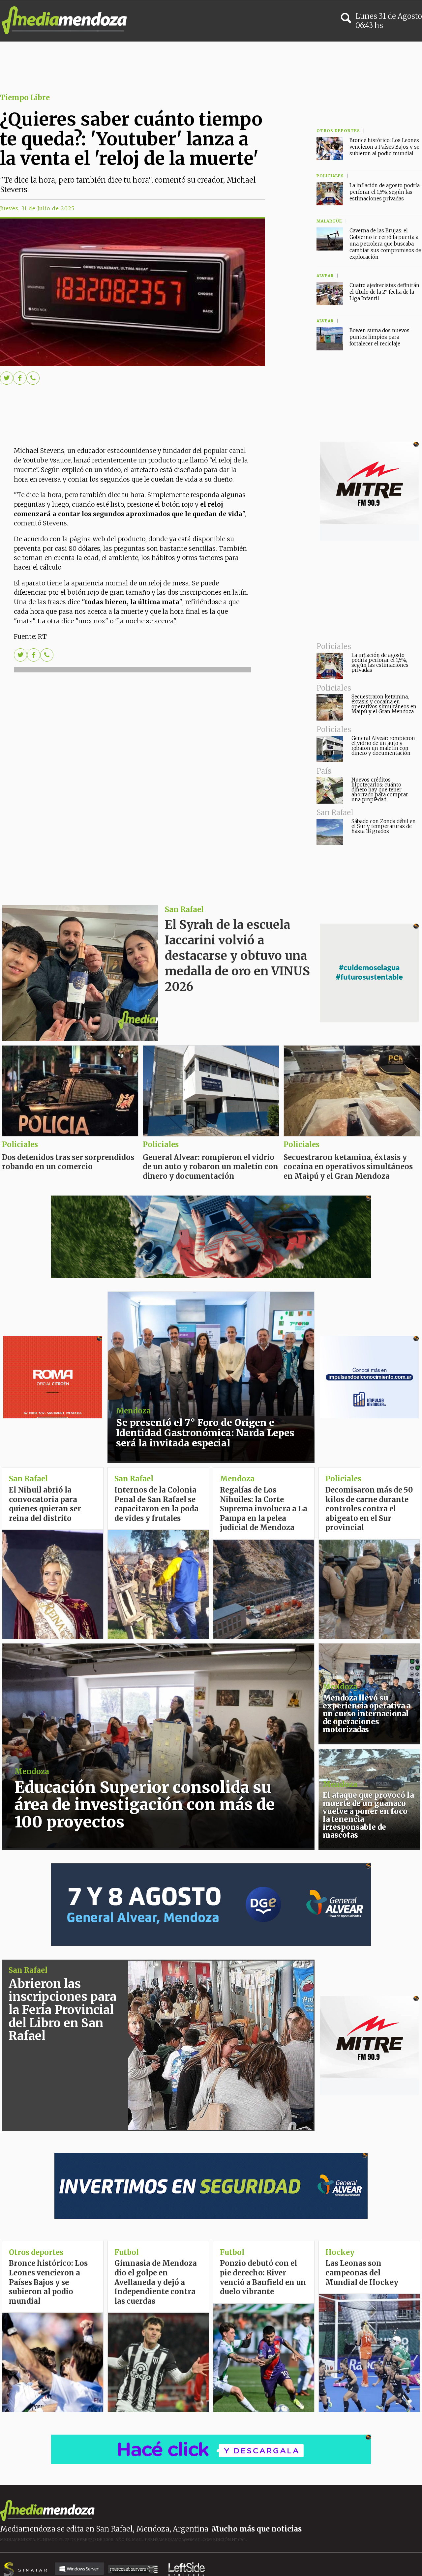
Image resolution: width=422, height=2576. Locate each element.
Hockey (340, 2252)
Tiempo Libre (25, 98)
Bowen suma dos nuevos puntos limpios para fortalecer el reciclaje (379, 337)
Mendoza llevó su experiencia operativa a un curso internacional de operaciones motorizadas (367, 1714)
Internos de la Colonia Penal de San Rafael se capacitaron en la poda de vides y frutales (156, 1504)
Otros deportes (36, 2252)
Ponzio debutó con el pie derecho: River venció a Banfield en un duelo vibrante (263, 2277)
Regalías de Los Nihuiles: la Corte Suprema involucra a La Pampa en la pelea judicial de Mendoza (264, 1509)
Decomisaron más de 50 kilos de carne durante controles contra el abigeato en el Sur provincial (369, 1509)
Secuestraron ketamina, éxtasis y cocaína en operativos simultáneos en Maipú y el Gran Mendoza (384, 704)
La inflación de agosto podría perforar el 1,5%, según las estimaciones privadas (380, 663)
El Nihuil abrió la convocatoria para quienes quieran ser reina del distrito (45, 1504)
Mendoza (133, 1411)
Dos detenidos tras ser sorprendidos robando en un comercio (68, 1162)
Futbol (232, 2252)
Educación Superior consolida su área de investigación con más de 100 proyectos (145, 1805)
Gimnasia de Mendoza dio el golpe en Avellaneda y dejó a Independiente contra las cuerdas (156, 2282)
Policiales (301, 1144)
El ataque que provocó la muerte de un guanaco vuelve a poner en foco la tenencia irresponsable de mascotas (368, 1815)
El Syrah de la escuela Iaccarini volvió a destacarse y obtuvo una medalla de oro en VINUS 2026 (237, 956)
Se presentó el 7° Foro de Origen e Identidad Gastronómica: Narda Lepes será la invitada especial (205, 1433)
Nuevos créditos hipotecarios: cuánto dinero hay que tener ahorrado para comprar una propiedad (380, 790)
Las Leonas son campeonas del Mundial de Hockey (362, 2273)
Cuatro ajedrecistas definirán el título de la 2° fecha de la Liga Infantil (384, 292)
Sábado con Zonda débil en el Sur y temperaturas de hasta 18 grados (384, 826)
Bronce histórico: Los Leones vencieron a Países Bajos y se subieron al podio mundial (384, 147)
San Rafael (184, 909)
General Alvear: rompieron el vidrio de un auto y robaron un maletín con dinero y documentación (383, 746)
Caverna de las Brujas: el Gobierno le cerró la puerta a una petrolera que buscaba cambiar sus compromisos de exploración (385, 244)
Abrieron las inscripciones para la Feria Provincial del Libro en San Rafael (62, 2010)
